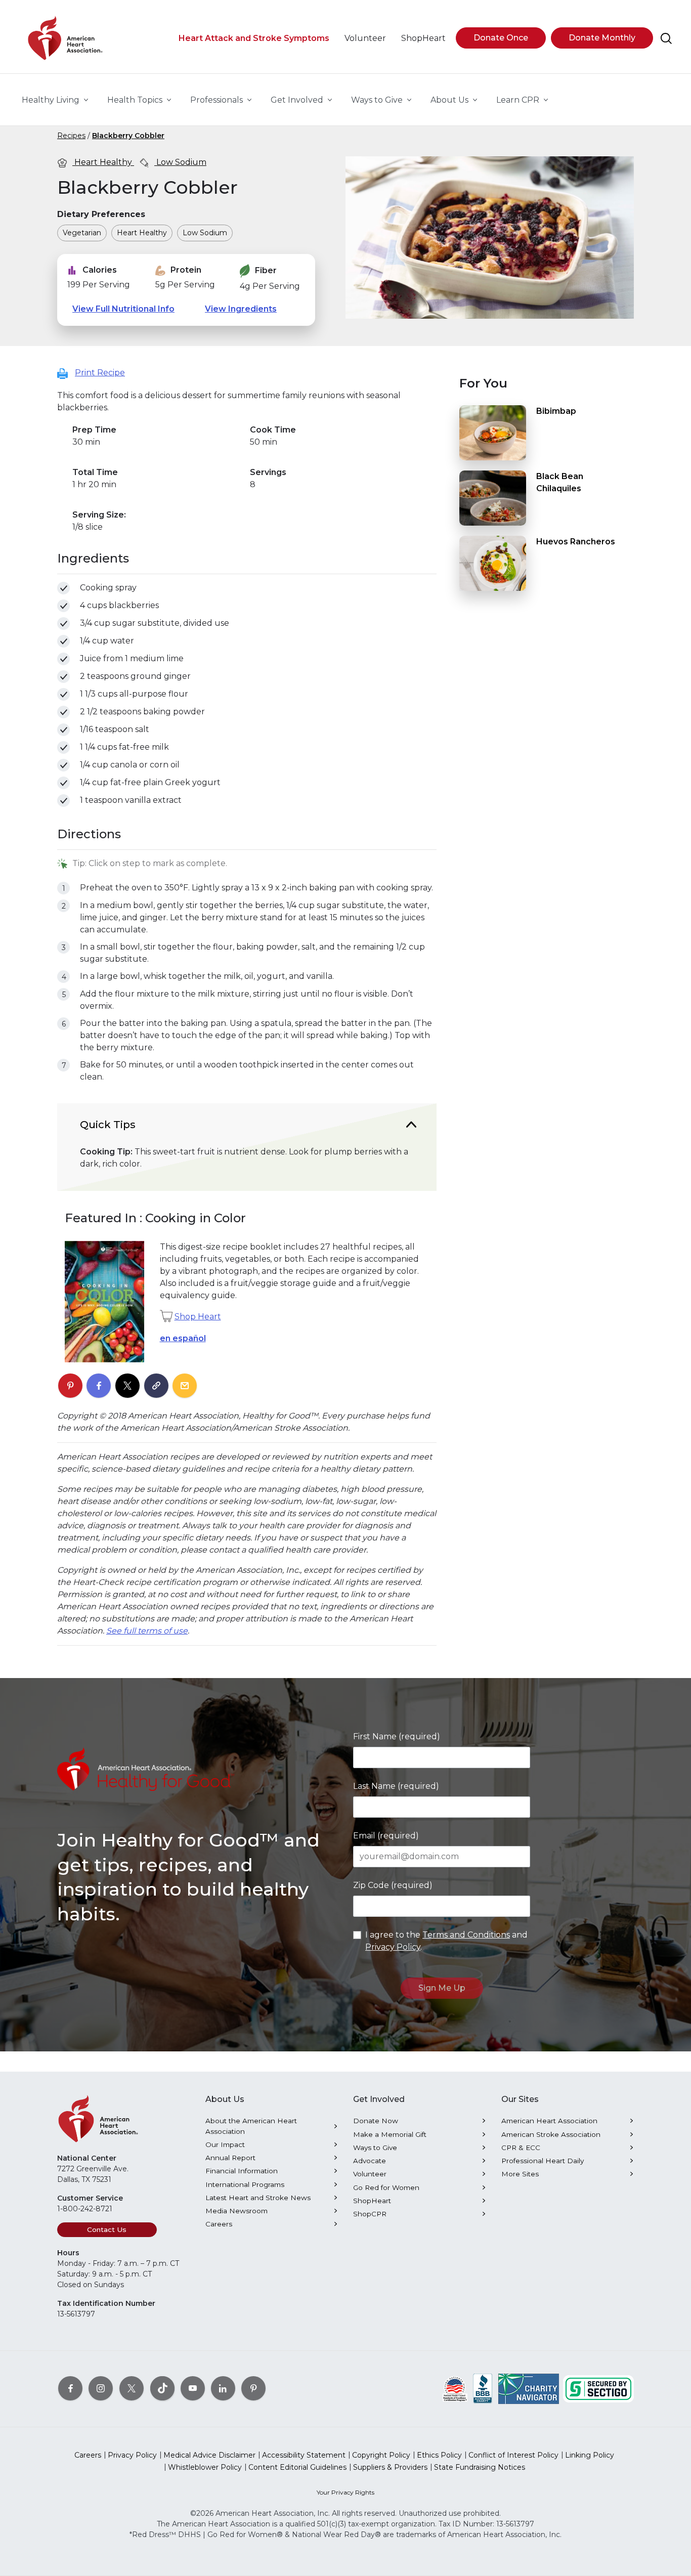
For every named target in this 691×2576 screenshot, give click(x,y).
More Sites (520, 2174)
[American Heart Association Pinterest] (253, 2388)
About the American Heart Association (251, 2126)
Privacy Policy (393, 1947)
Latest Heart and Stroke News (258, 2198)
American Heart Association (549, 2121)
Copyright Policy (381, 2455)
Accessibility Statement (304, 2455)
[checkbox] (63, 588)
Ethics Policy (439, 2455)
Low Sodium (180, 162)
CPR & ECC (521, 2148)
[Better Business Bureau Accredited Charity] (483, 2388)
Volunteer (370, 2174)
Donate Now (376, 2121)
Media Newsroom (236, 2211)
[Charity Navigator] (529, 2388)
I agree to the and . (446, 1941)
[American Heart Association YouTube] (193, 2388)
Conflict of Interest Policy (513, 2455)
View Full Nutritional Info (123, 309)
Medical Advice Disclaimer (209, 2455)
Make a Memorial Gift (390, 2134)
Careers (219, 2224)
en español (183, 1338)
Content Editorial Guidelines (297, 2467)
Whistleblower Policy (205, 2467)
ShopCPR (370, 2214)
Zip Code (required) (393, 1885)
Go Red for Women (386, 2187)
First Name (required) (397, 1736)
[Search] (666, 38)
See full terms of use (147, 1631)
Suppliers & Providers (390, 2467)
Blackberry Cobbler (128, 136)
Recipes (71, 136)
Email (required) (386, 1836)
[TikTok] (162, 2388)
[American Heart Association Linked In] (223, 2388)
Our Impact (225, 2144)
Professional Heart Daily (543, 2161)
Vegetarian (82, 233)
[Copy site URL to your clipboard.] (156, 1386)
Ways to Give (375, 2148)
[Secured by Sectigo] (598, 2388)
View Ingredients (241, 309)
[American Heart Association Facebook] (70, 2388)
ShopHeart (372, 2201)
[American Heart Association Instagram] (101, 2388)
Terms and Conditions (466, 1935)
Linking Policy (590, 2455)
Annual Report (230, 2158)
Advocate (370, 2161)
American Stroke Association (551, 2134)
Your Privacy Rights (345, 2492)
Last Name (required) (396, 1786)
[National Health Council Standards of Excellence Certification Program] (455, 2388)
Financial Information (242, 2171)
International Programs (245, 2184)
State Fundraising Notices (480, 2467)
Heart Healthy (103, 162)
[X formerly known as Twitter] (132, 2388)
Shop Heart (198, 1317)
